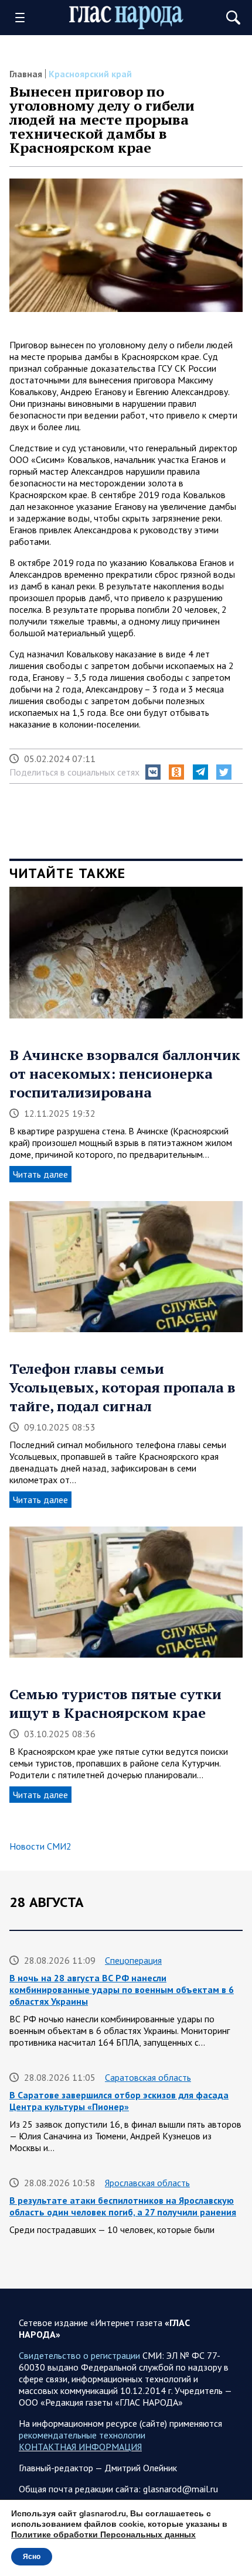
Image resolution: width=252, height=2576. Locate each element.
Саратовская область (148, 2077)
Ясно (32, 2557)
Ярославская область (147, 2183)
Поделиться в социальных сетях (74, 772)
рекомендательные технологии (82, 2435)
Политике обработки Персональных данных (103, 2535)
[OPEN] (24, 18)
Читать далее (40, 1174)
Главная (26, 74)
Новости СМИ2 (40, 1846)
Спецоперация (133, 1960)
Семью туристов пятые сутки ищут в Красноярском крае (115, 1703)
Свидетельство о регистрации (79, 2355)
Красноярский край (90, 74)
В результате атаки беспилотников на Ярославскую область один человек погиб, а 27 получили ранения (123, 2206)
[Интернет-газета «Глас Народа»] (126, 18)
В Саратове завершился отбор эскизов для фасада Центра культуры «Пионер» (119, 2101)
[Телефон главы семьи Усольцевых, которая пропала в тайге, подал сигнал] (126, 1271)
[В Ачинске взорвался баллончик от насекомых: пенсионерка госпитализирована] (126, 956)
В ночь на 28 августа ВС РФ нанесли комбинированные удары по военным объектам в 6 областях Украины (122, 1990)
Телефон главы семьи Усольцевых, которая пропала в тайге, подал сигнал (122, 1387)
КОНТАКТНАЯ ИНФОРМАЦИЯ (80, 2447)
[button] (153, 772)
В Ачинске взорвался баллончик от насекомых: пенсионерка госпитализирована (125, 1073)
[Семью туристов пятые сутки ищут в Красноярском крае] (126, 1596)
